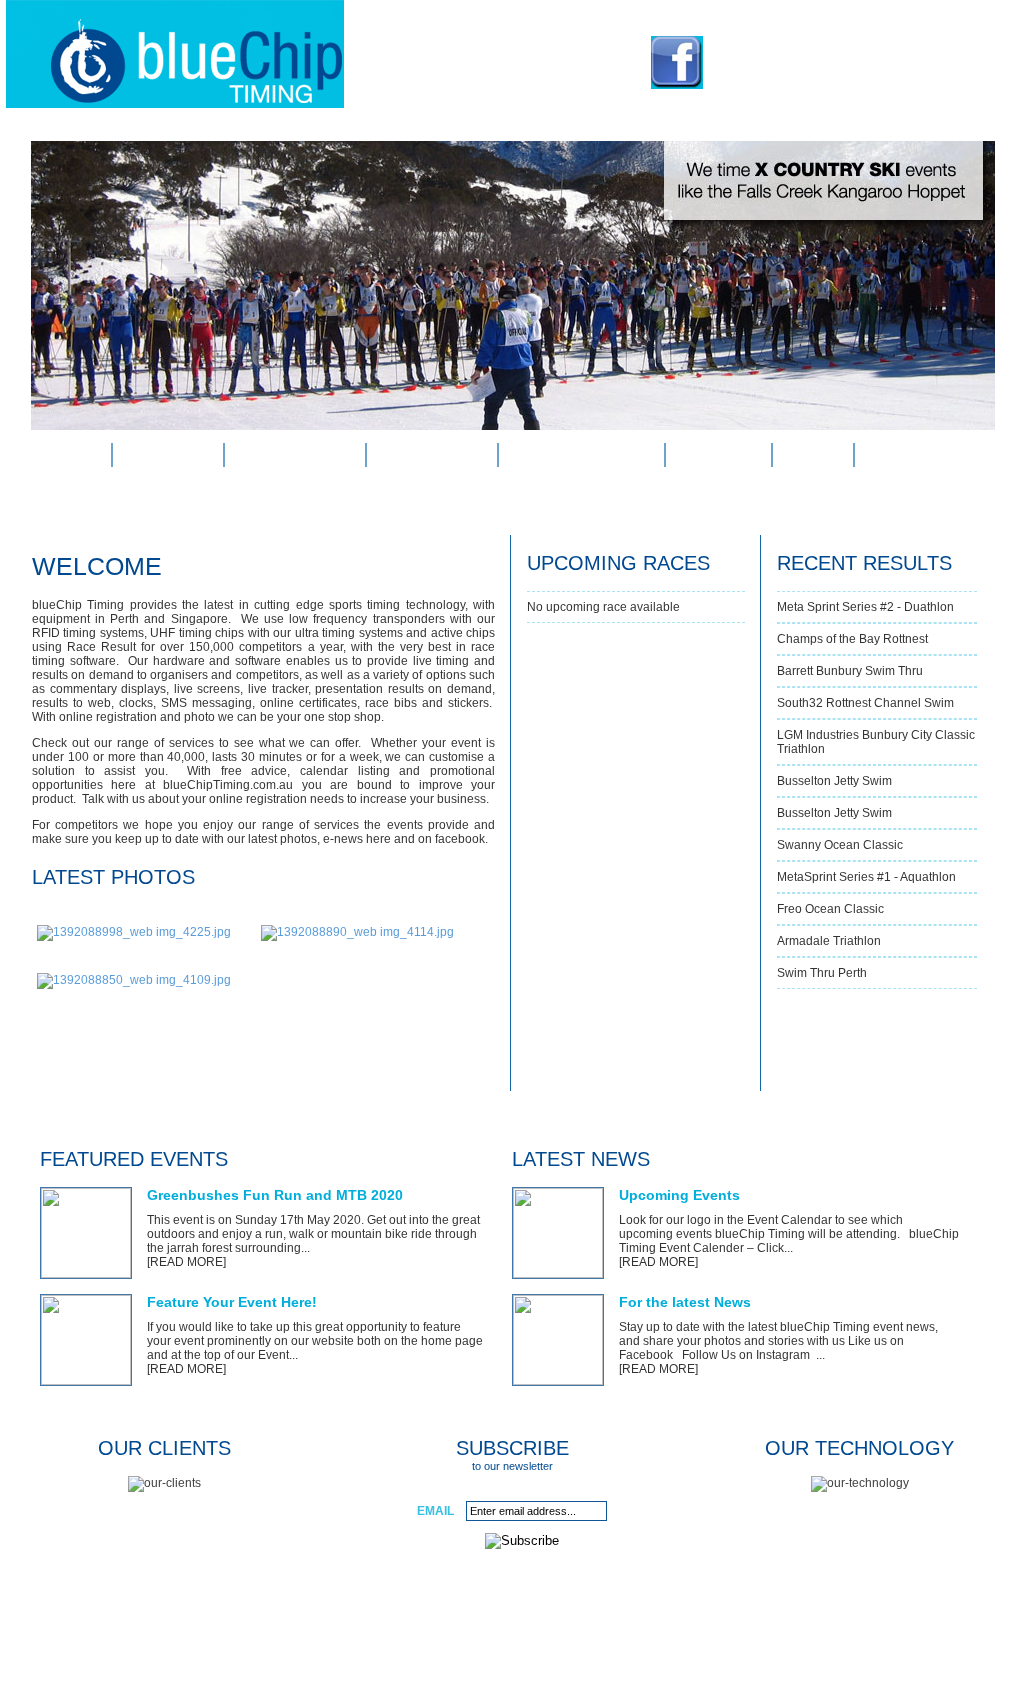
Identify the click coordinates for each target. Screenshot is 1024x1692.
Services (168, 455)
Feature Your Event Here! (232, 1302)
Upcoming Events (679, 1195)
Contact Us (915, 455)
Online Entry (295, 455)
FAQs (812, 455)
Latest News (432, 455)
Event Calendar (581, 455)
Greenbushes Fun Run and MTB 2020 (275, 1195)
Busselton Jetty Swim (834, 781)
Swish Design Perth (700, 1653)
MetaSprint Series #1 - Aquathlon (866, 877)
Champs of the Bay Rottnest (852, 639)
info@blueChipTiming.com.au (836, 78)
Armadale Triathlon (829, 941)
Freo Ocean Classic (830, 909)
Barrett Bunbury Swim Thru (850, 671)
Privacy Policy (496, 1653)
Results (718, 455)
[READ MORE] (186, 1262)
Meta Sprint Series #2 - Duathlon (865, 607)
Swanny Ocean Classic (840, 845)
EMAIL (435, 1511)
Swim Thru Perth (822, 973)
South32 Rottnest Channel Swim (865, 703)
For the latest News (685, 1302)
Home (71, 455)
